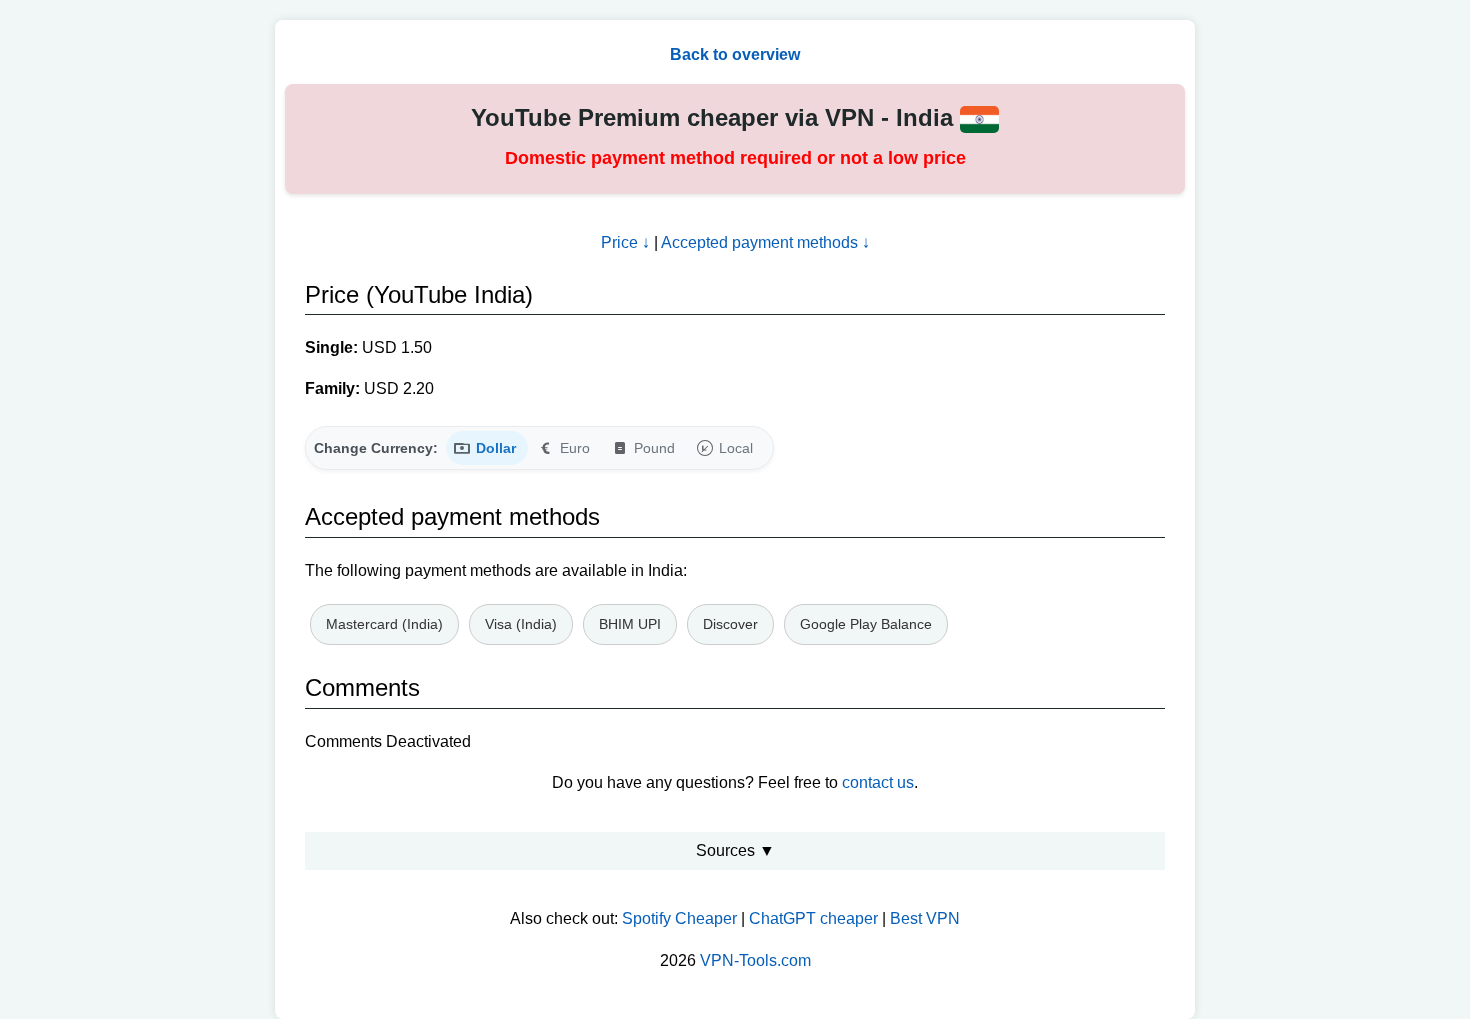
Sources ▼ (735, 850)
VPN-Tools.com (755, 960)
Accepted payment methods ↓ (765, 242)
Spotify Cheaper (679, 918)
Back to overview (735, 54)
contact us (878, 782)
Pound (654, 448)
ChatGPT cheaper (813, 918)
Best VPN (925, 918)
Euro (575, 448)
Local (736, 448)
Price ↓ (625, 242)
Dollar (496, 448)
